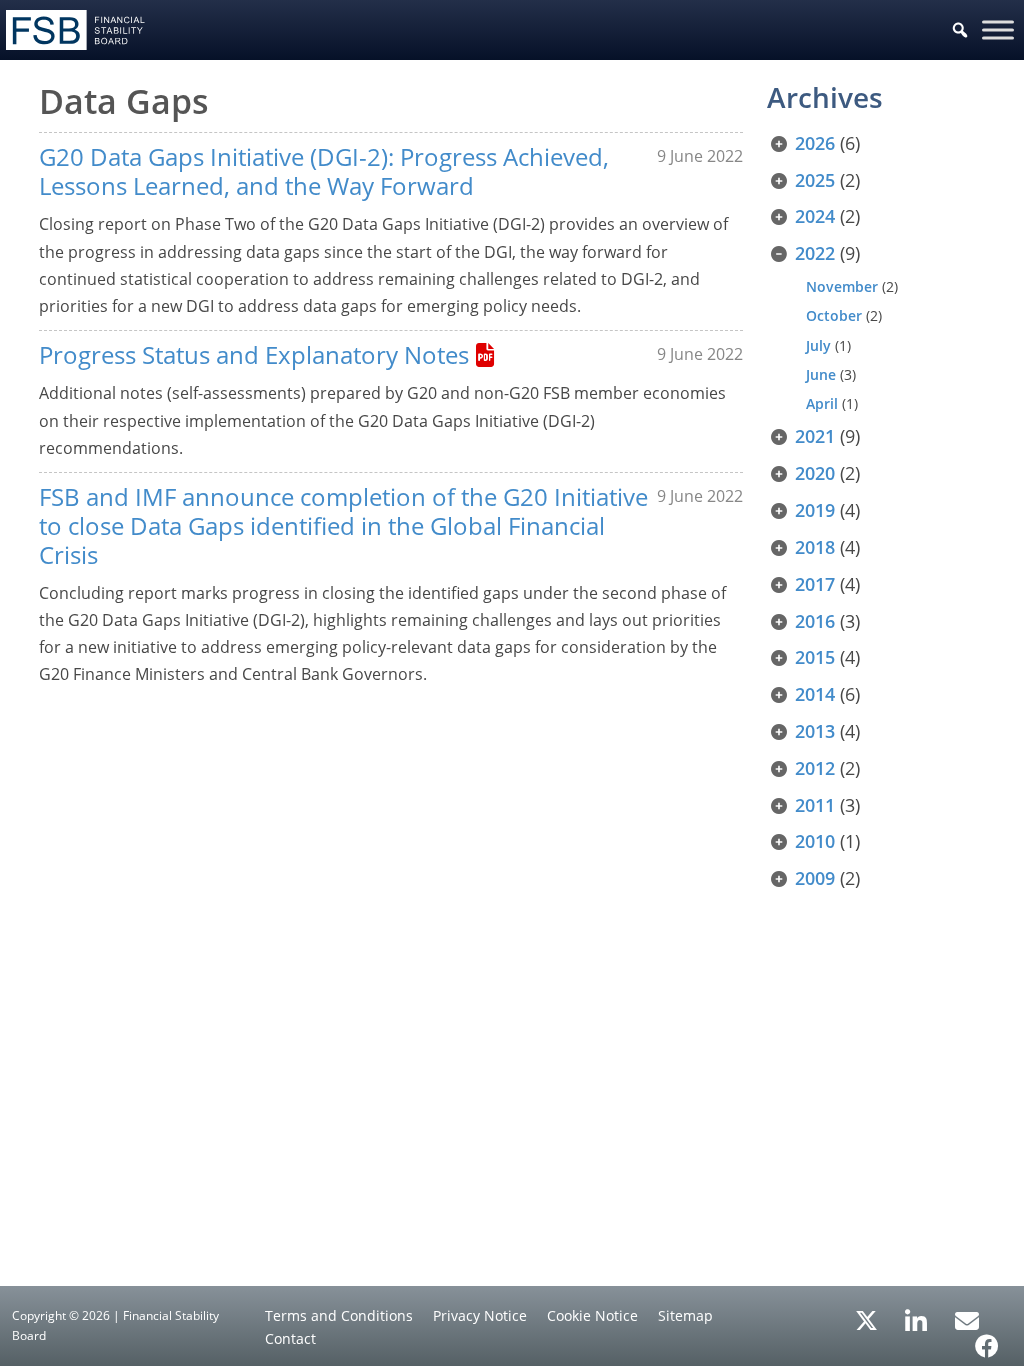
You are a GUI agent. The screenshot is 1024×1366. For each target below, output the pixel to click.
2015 (815, 657)
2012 (815, 768)
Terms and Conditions (339, 1315)
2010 (815, 841)
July (818, 345)
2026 (815, 143)
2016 (815, 621)
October (834, 315)
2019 (815, 510)
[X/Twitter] (866, 1319)
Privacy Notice (480, 1315)
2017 (815, 584)
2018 (815, 547)
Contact (290, 1338)
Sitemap (685, 1315)
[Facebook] (987, 1339)
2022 (815, 253)
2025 (815, 180)
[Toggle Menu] (998, 29)
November (842, 286)
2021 (815, 436)
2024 (815, 216)
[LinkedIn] (916, 1314)
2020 (815, 473)
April (822, 403)
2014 (815, 694)
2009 (815, 878)
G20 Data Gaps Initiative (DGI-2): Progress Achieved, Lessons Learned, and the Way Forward (324, 171)
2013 (815, 731)
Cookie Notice (592, 1315)
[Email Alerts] (967, 1319)
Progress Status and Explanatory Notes (254, 354)
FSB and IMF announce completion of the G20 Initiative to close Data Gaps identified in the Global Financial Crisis (343, 525)
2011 (815, 805)
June (821, 374)
